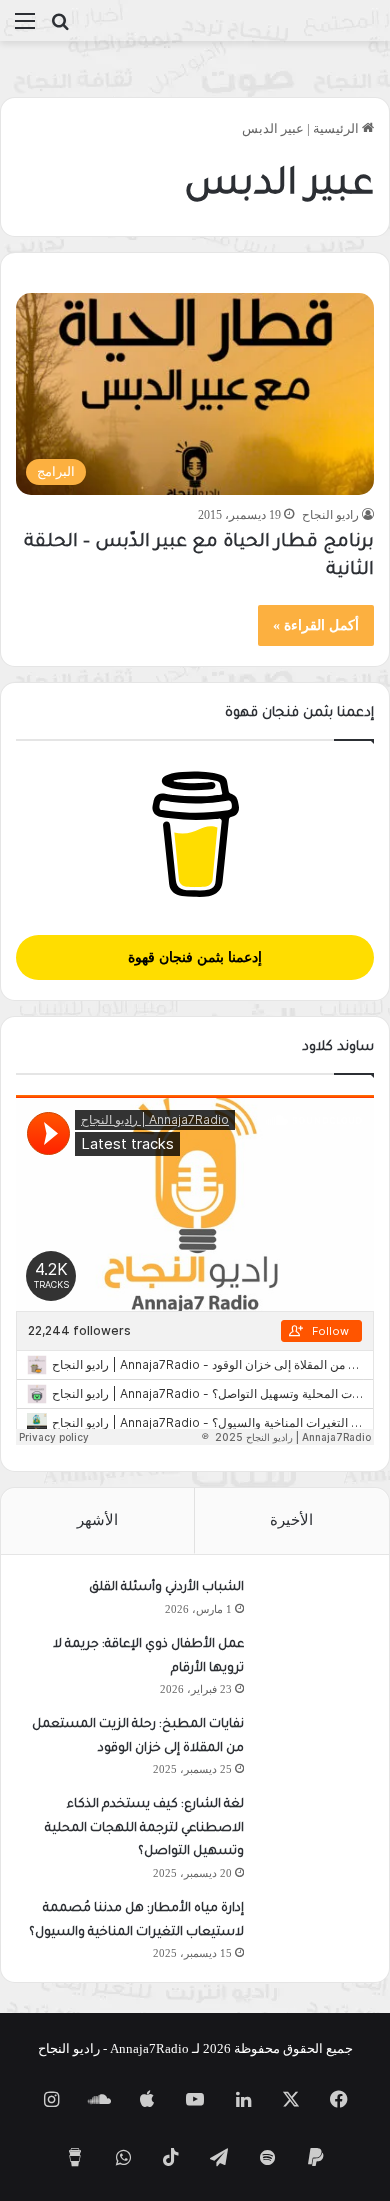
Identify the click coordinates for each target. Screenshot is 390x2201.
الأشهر (97, 1520)
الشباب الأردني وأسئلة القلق (166, 1588)
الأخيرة (291, 1520)
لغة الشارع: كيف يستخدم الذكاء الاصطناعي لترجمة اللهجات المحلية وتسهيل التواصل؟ (144, 1828)
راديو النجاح (330, 515)
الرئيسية (337, 128)
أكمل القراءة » (316, 625)
